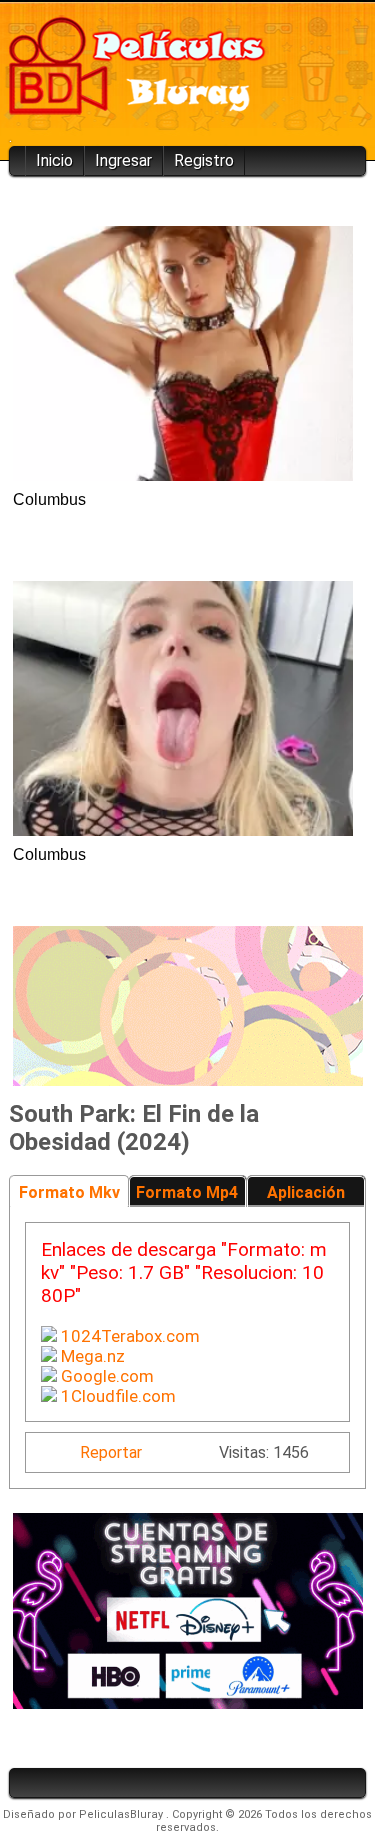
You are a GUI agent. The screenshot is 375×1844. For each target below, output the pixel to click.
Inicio (54, 160)
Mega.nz (91, 1356)
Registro (204, 160)
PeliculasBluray (122, 1814)
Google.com (105, 1376)
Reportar (111, 1452)
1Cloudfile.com (116, 1396)
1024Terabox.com (128, 1336)
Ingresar (123, 160)
